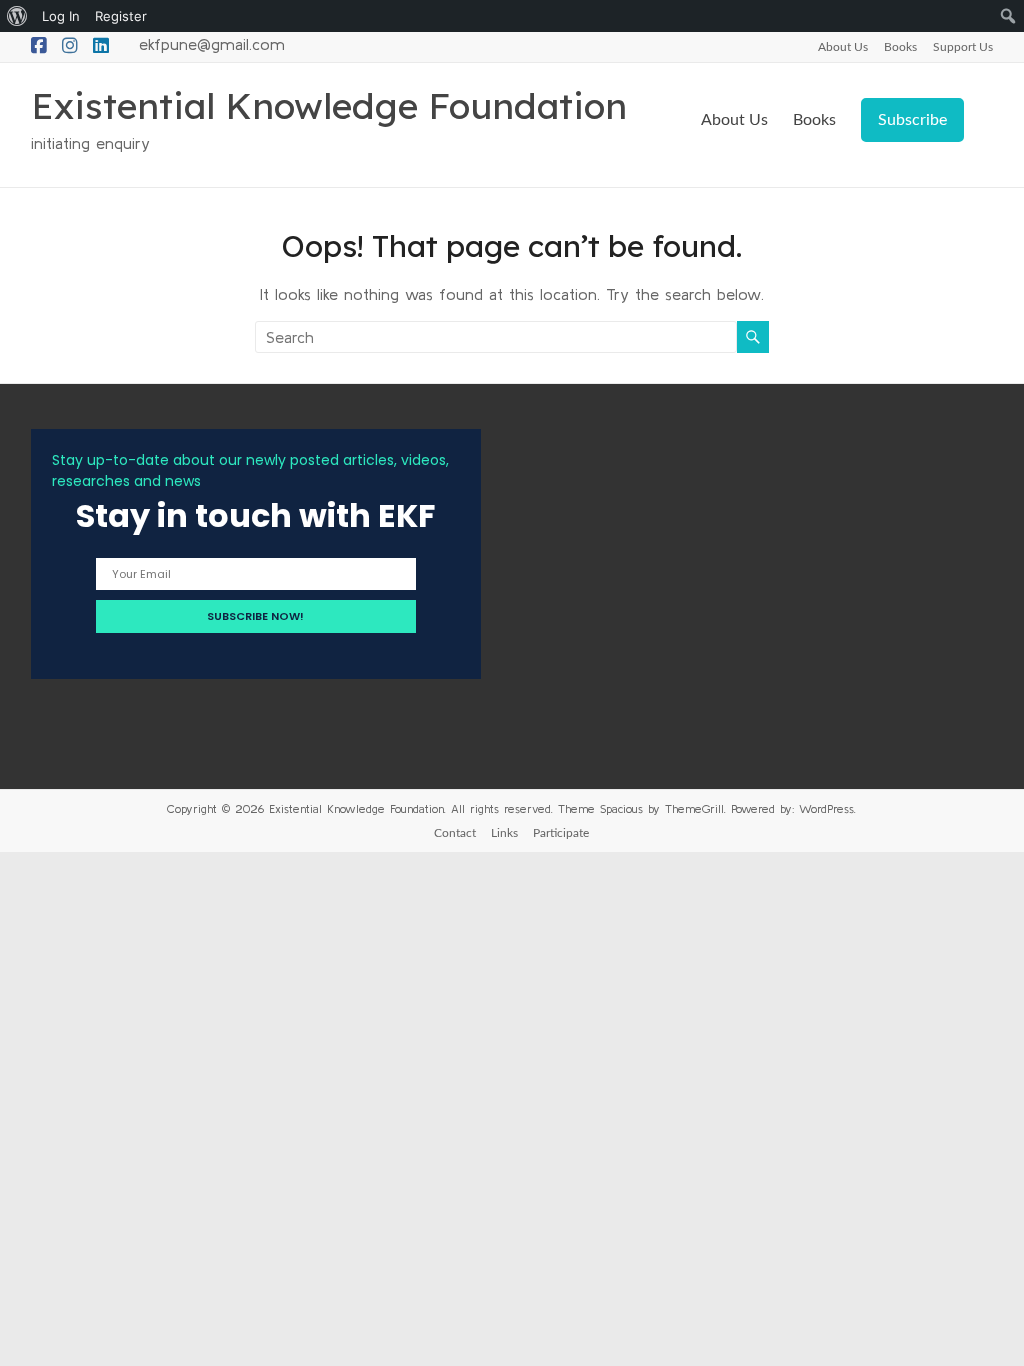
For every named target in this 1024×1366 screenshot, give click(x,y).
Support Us (963, 47)
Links (504, 833)
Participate (561, 833)
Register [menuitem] (121, 16)
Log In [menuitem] (61, 16)
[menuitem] (17, 16)
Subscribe (912, 120)
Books (900, 47)
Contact (455, 833)
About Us (843, 47)
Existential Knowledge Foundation (329, 105)
